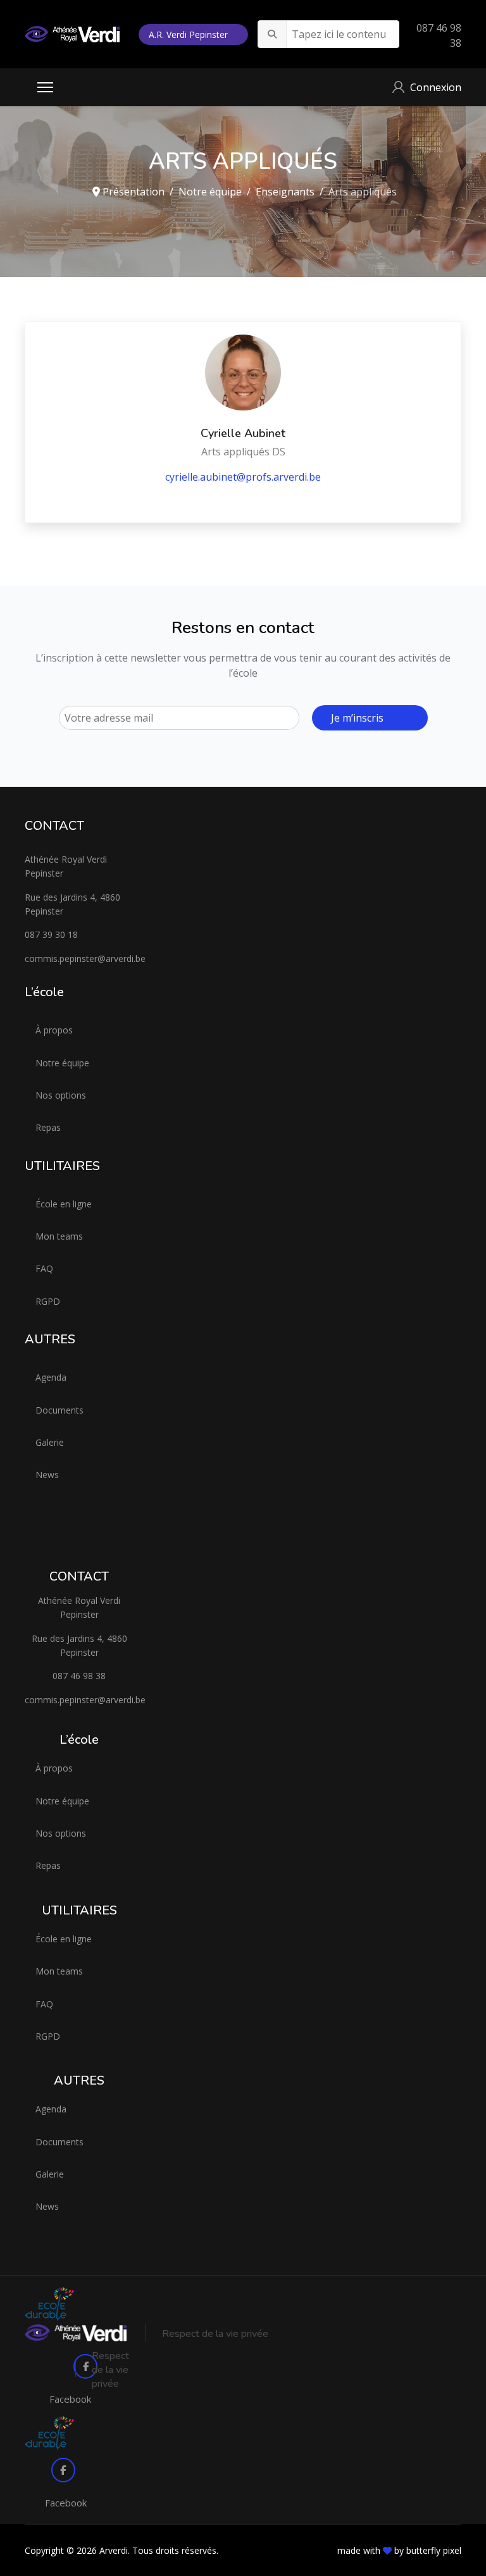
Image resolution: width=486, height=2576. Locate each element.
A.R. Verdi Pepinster (190, 34)
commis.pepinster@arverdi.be (79, 958)
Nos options (61, 1095)
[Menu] (45, 87)
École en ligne (64, 1204)
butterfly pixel (434, 2550)
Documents (59, 1410)
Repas (48, 1127)
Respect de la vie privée (215, 2334)
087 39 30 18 (51, 934)
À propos (54, 1030)
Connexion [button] (436, 87)
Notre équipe (62, 1063)
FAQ (44, 1268)
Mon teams (59, 1236)
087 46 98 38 (79, 1676)
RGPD (48, 1301)
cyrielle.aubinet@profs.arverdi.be (243, 477)
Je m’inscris (357, 718)
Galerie (50, 1442)
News (47, 1475)
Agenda (51, 1377)
